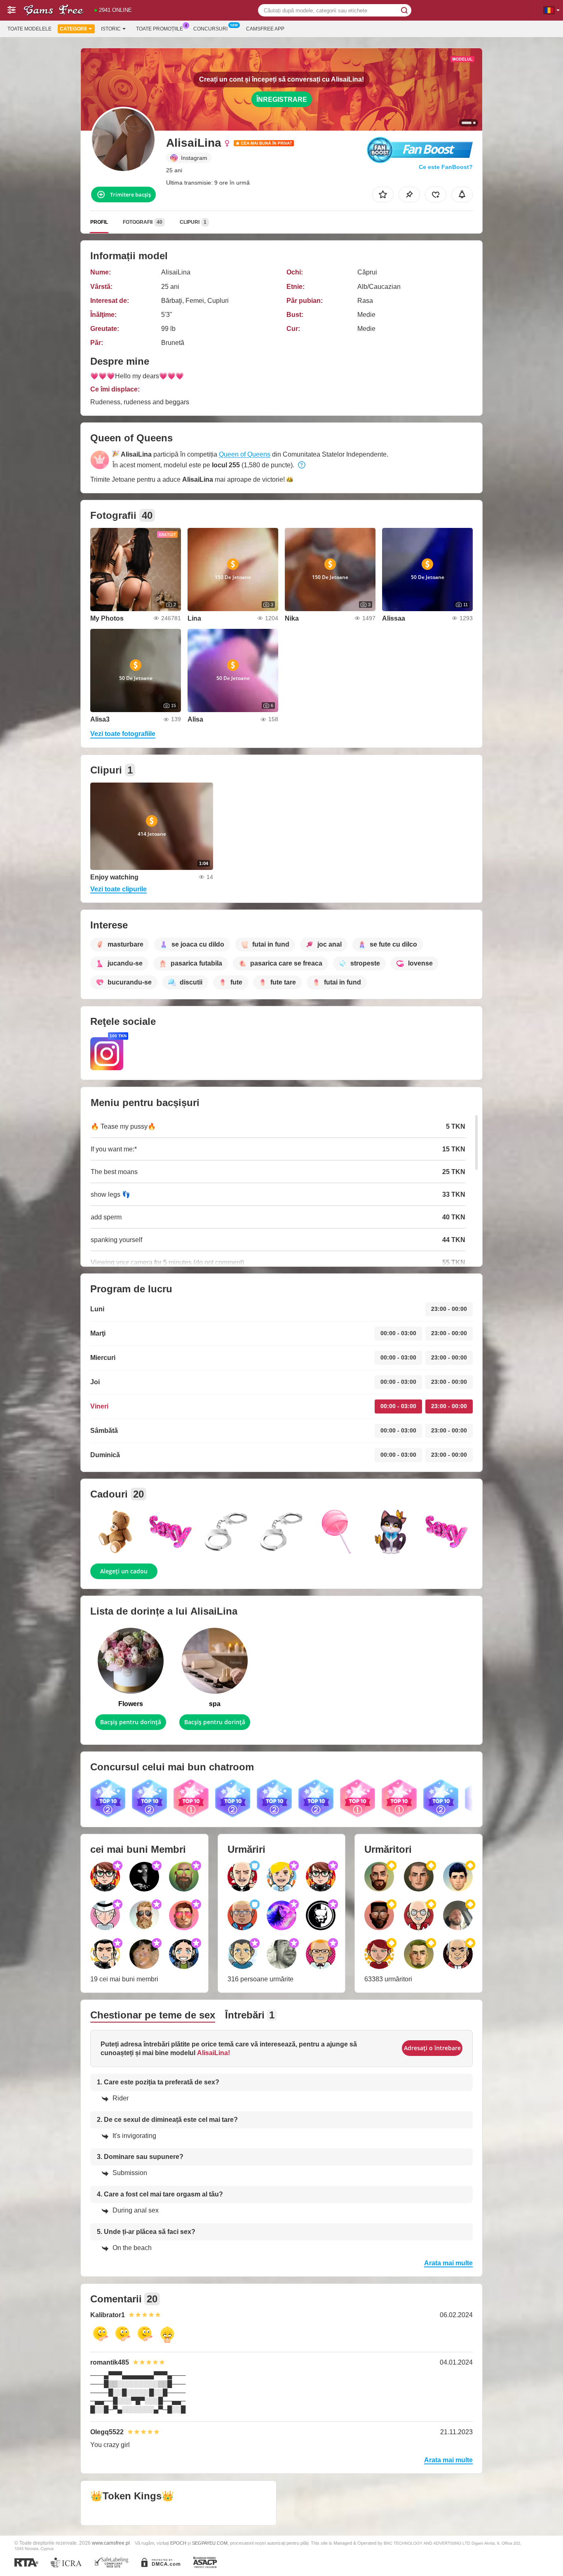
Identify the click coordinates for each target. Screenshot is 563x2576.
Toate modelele (29, 29)
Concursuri (210, 29)
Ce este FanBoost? (446, 167)
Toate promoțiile (160, 29)
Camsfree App (265, 29)
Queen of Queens (245, 454)
